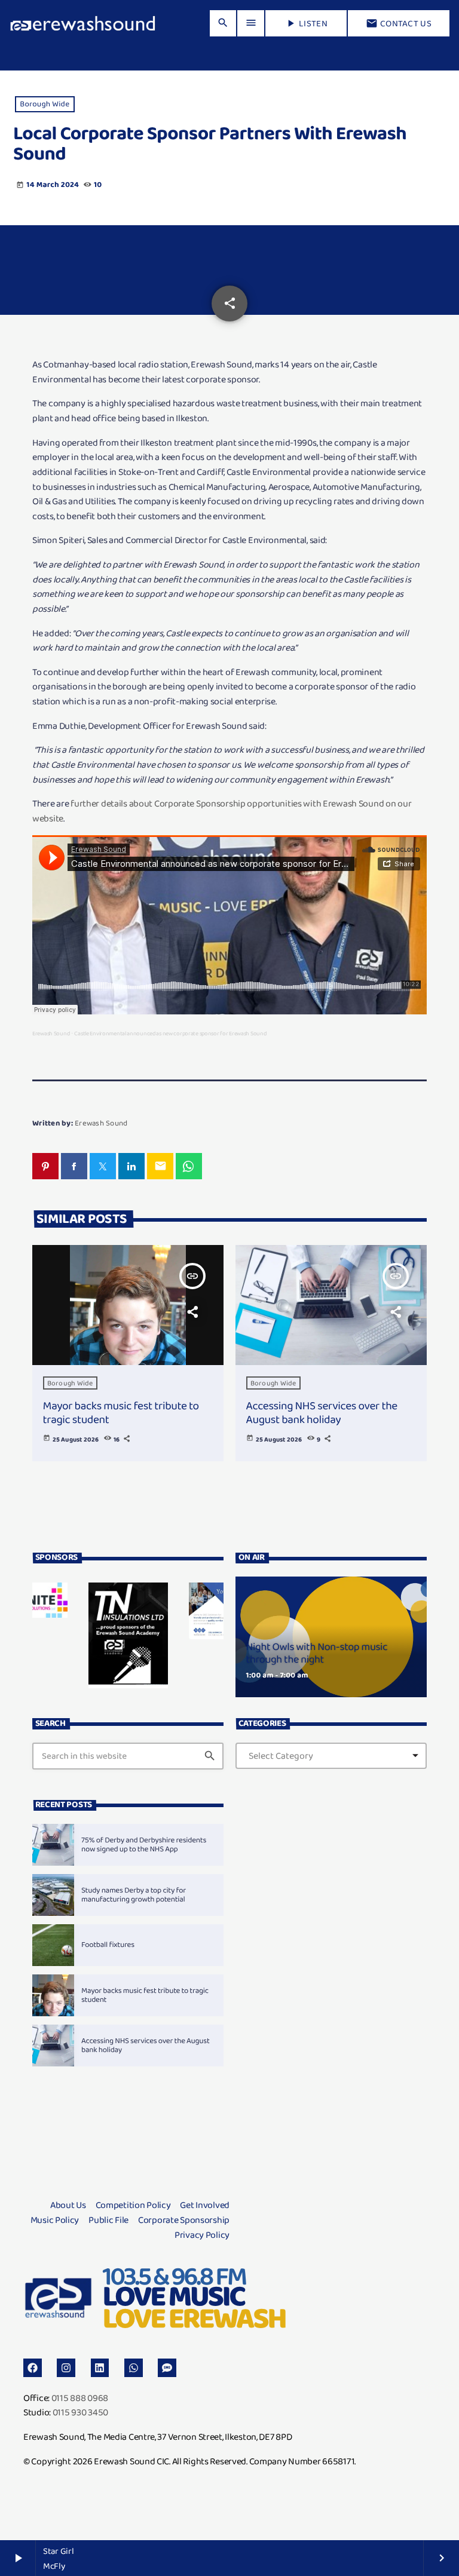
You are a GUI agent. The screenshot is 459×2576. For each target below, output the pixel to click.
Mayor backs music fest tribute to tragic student (121, 1412)
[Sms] (167, 2368)
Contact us (399, 23)
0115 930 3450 (80, 2412)
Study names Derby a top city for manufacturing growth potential (134, 1895)
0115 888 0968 (80, 2398)
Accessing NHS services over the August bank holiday (322, 1412)
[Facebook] (33, 2368)
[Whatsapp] (134, 2368)
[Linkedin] (100, 2368)
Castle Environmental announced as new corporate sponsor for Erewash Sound (170, 1033)
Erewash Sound (51, 1033)
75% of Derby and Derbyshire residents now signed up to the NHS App (144, 1845)
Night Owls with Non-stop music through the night (317, 1654)
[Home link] (83, 23)
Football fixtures (108, 1945)
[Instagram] (66, 2368)
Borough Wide (45, 104)
